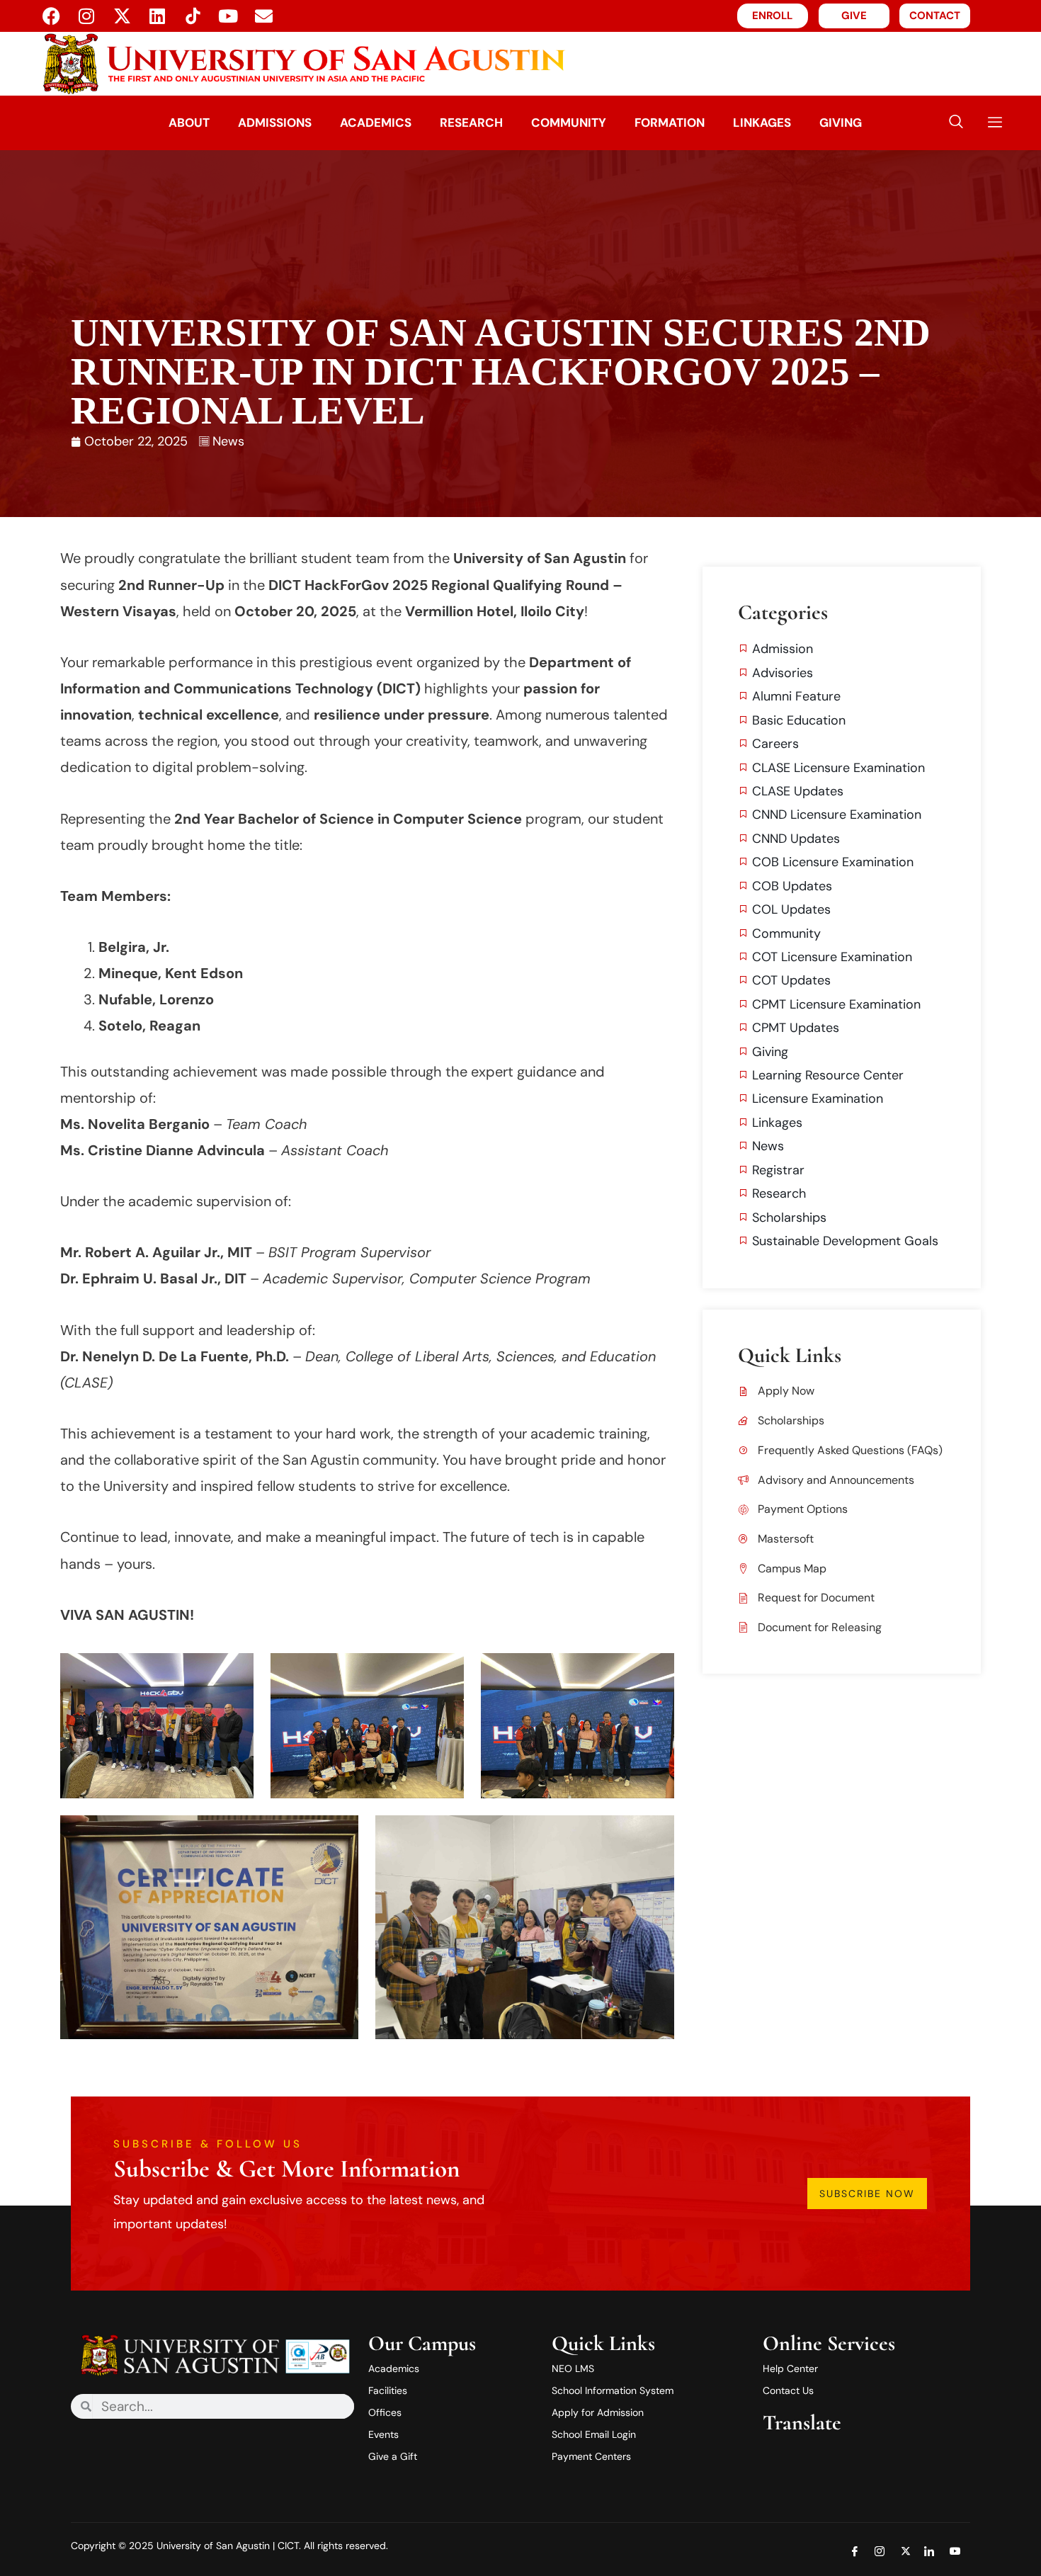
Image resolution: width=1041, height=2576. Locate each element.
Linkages (762, 123)
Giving (841, 123)
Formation (670, 123)
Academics (376, 123)
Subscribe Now (867, 2194)
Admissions (275, 123)
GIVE (854, 16)
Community (569, 123)
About (189, 123)
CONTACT (935, 16)
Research (471, 123)
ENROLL (772, 16)
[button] (956, 123)
